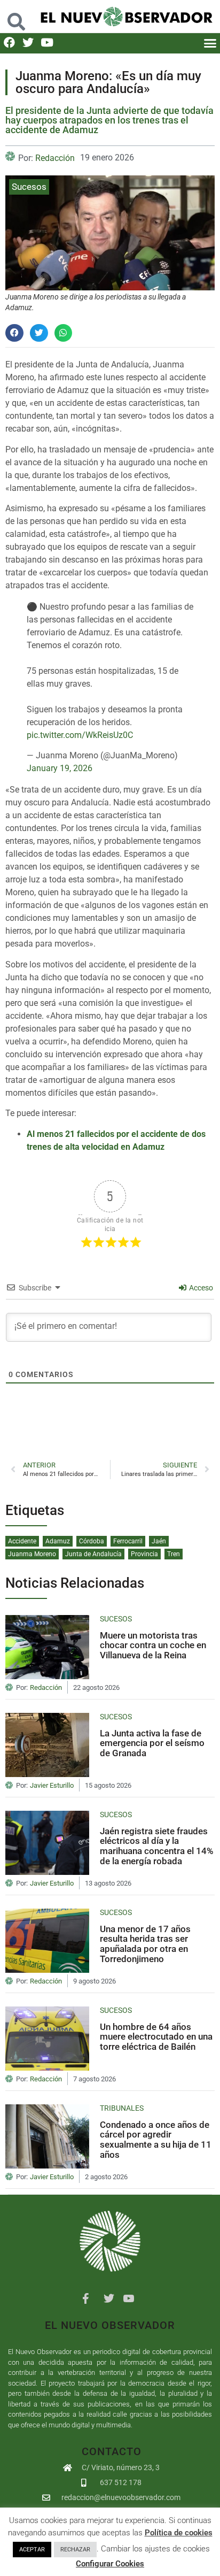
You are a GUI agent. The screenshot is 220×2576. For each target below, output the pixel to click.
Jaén (159, 1541)
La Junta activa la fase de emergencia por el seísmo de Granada (152, 1743)
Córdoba (92, 1541)
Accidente (22, 1541)
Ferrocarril (128, 1541)
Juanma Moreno (32, 1554)
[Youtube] (47, 43)
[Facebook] (9, 43)
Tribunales (122, 2108)
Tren (174, 1554)
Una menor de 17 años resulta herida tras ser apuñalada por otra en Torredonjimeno (145, 1944)
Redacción (55, 158)
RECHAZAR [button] (75, 2550)
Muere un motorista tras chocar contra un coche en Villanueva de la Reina (153, 1645)
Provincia (144, 1554)
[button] (17, 16)
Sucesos (29, 187)
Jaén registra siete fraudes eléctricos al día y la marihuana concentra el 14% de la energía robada (157, 1846)
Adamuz (58, 1541)
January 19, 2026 (60, 768)
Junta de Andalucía (93, 1554)
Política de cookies (179, 2533)
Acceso (200, 1288)
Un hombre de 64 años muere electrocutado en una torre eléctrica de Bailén (156, 2037)
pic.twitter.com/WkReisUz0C (80, 735)
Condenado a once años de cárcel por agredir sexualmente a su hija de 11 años (156, 2140)
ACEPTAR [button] (32, 2550)
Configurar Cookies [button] (110, 2564)
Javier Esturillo (52, 1786)
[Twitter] (28, 43)
